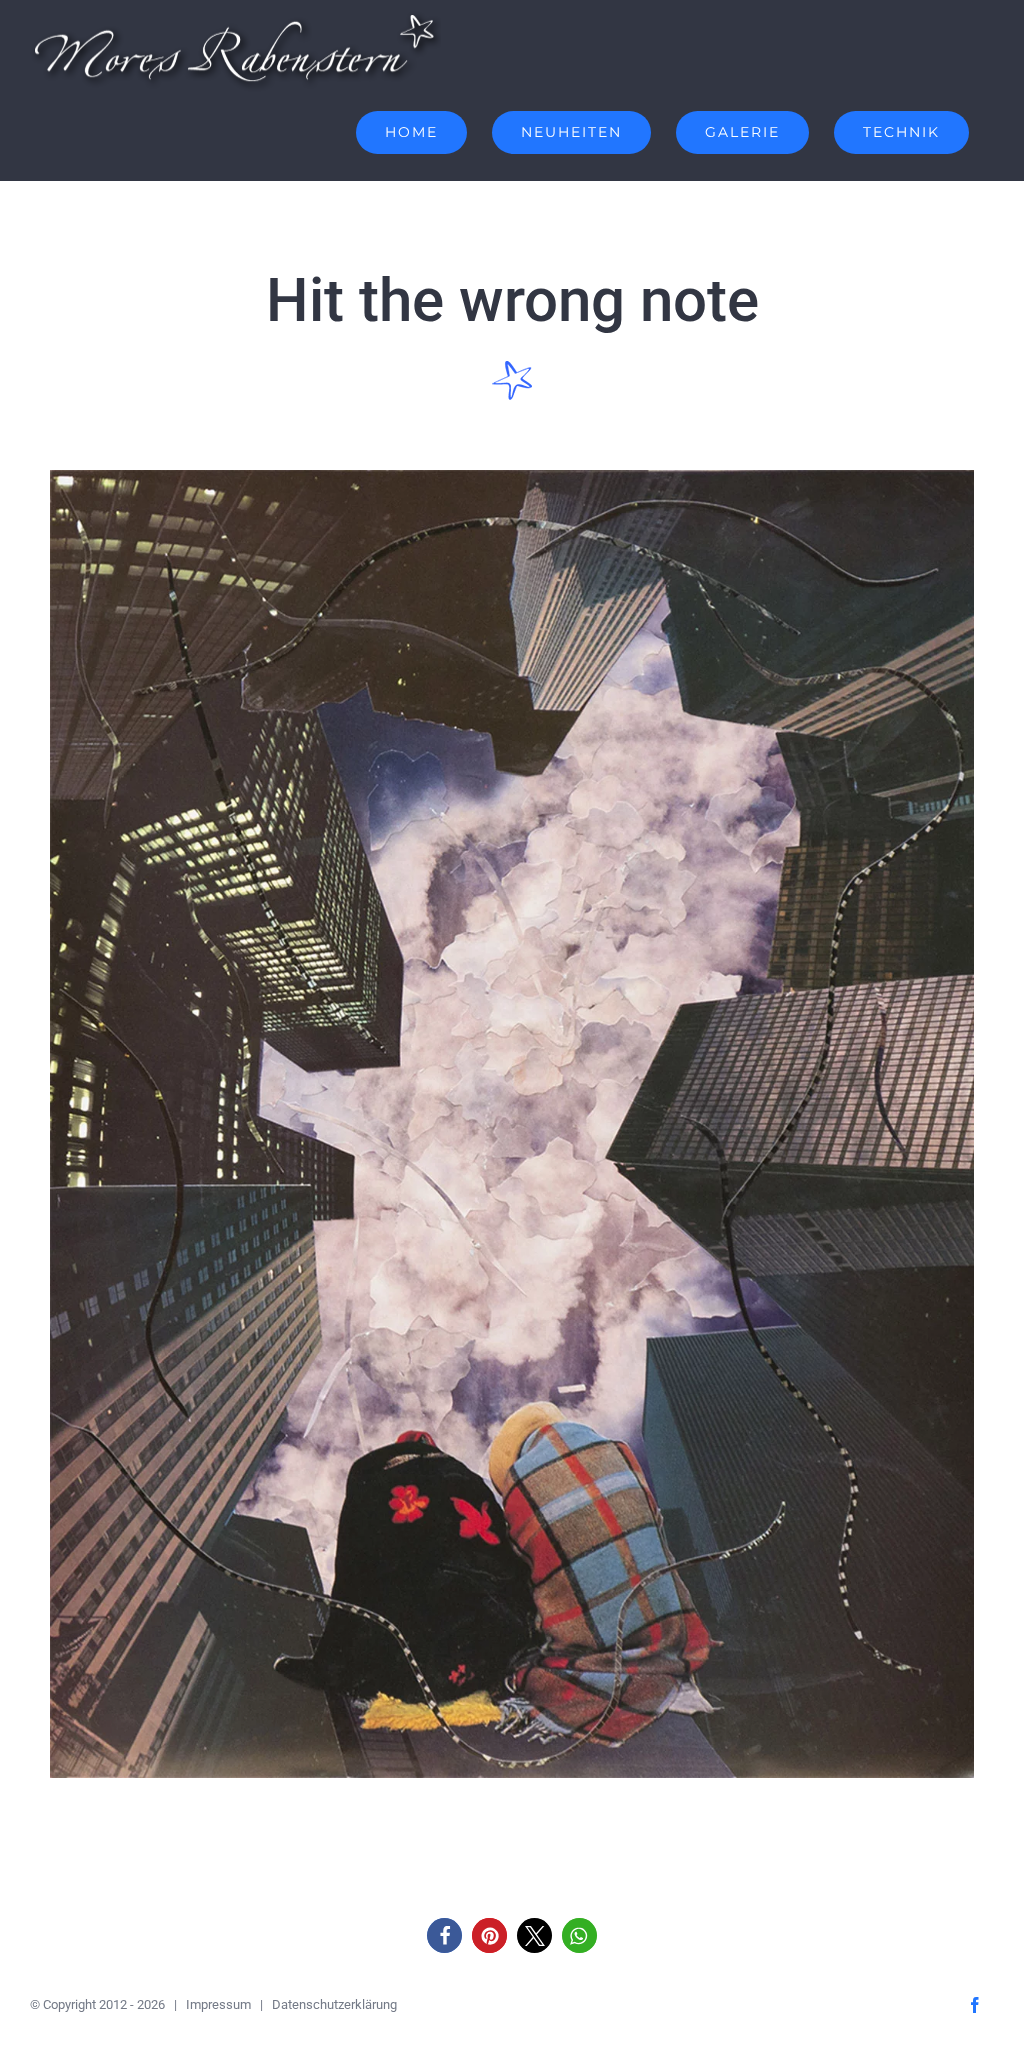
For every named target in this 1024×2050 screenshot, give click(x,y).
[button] (444, 1935)
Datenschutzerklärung (334, 2004)
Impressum (218, 2004)
